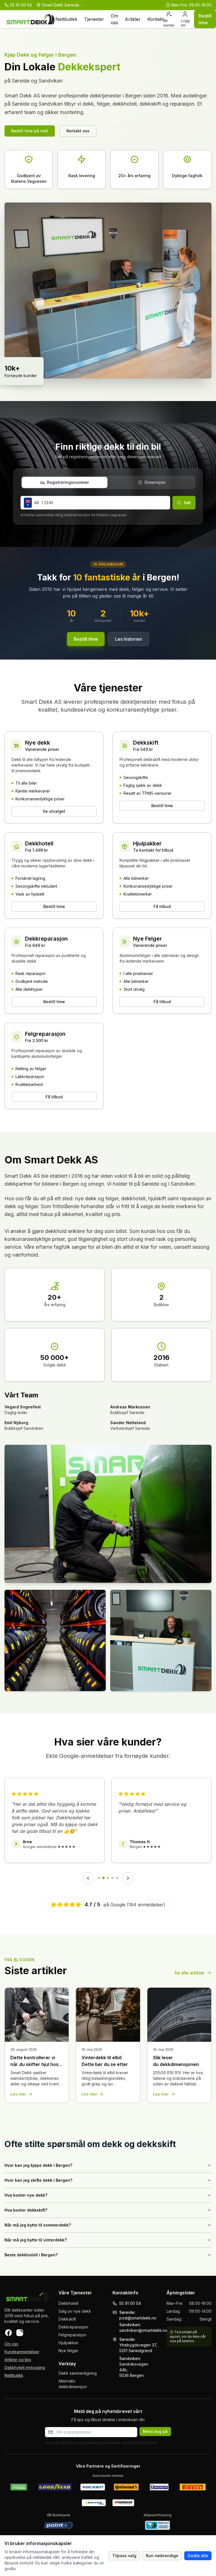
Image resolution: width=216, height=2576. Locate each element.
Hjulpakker (68, 2343)
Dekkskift (67, 2319)
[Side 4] (112, 1878)
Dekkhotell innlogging (25, 2367)
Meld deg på (155, 2431)
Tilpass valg (124, 2556)
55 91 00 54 (130, 2303)
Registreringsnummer (68, 482)
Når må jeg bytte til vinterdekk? (36, 2240)
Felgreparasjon (72, 2335)
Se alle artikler (190, 1973)
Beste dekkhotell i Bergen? (31, 2255)
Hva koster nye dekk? (26, 2195)
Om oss (114, 19)
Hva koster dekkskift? (26, 2210)
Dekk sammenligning (78, 2373)
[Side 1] (99, 1878)
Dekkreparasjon (73, 2327)
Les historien (129, 639)
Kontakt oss (78, 131)
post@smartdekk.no (138, 2318)
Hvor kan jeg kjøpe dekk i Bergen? (38, 2165)
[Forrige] (88, 1878)
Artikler (133, 19)
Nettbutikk (66, 19)
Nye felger (68, 2351)
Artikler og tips (18, 2360)
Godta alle (198, 2556)
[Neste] (128, 1878)
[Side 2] (103, 1878)
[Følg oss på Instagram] (20, 2333)
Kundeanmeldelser (22, 2352)
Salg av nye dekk (75, 2311)
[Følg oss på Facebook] (8, 2333)
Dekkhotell (68, 2303)
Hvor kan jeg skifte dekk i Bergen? (38, 2180)
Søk (187, 503)
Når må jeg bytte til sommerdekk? (38, 2225)
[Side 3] (108, 1878)
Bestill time (205, 19)
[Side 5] (117, 1878)
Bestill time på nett (30, 131)
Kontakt (156, 19)
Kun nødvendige (162, 2556)
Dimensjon (155, 482)
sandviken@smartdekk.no (143, 2330)
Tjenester (94, 19)
